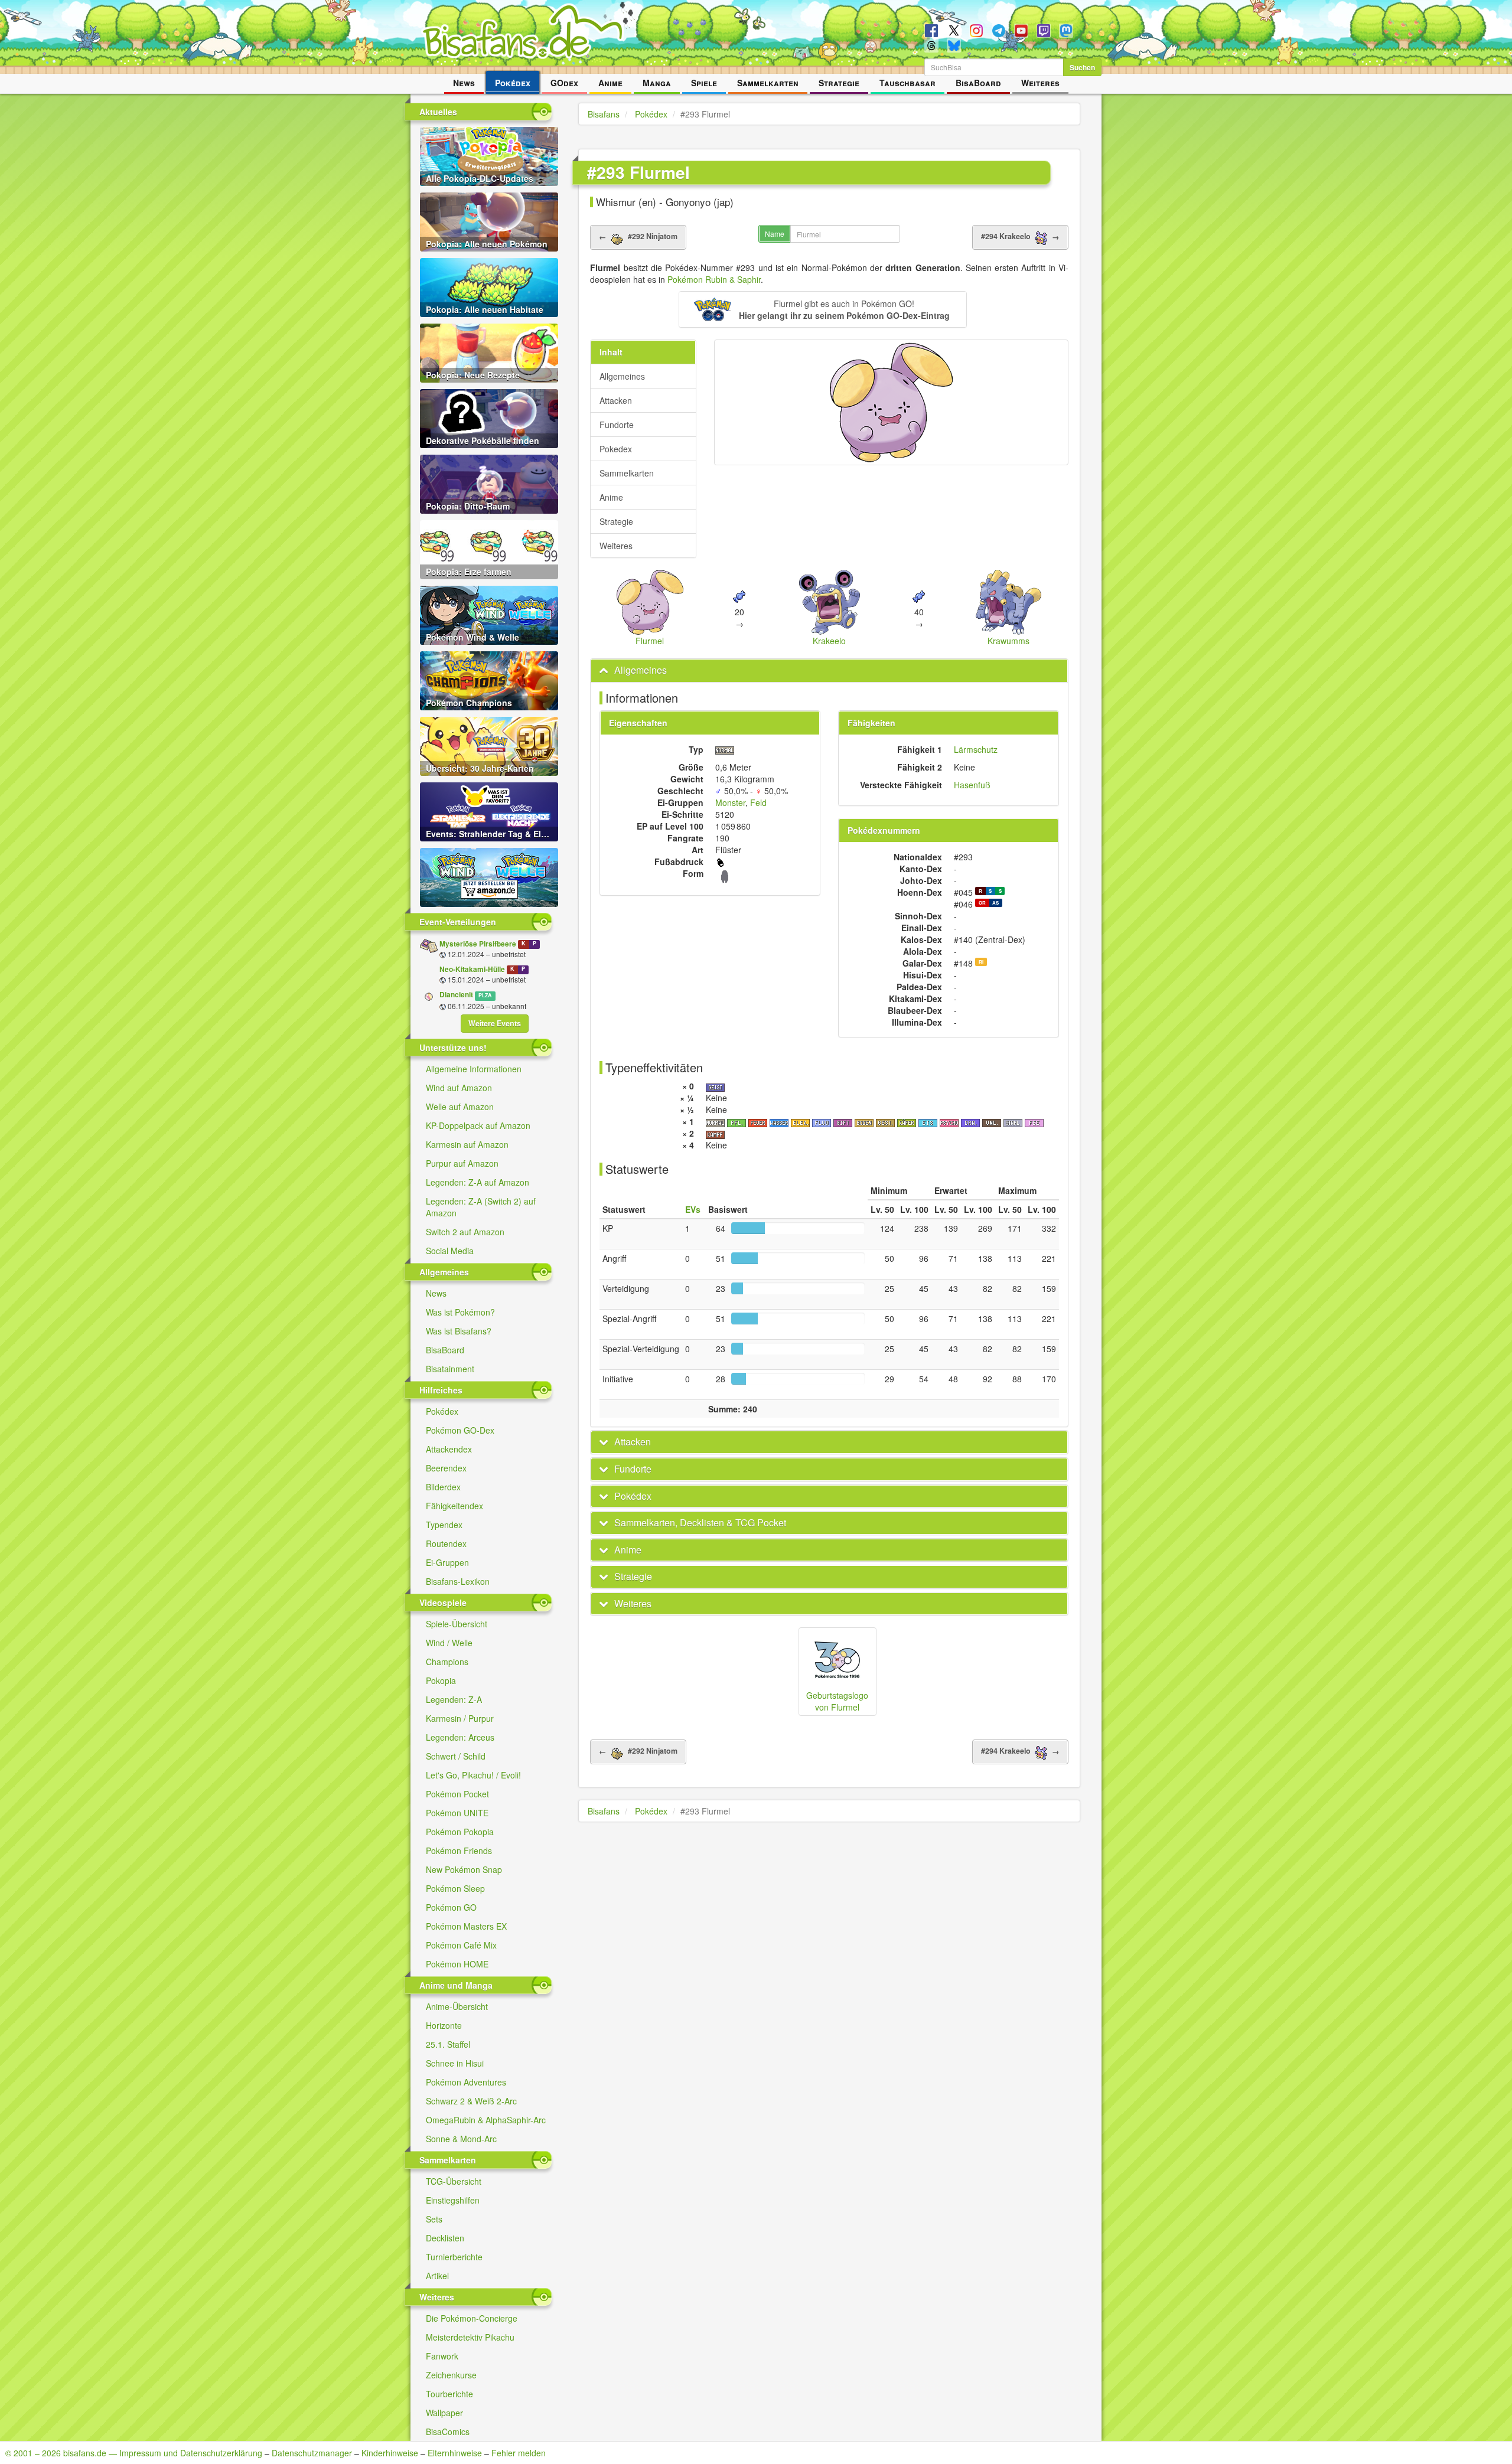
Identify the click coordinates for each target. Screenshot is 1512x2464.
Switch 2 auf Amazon (465, 1232)
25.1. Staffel (448, 2044)
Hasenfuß (972, 785)
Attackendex (449, 1449)
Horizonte (444, 2025)
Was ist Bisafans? (459, 1331)
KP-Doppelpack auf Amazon (478, 1125)
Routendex (446, 1543)
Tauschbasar (907, 83)
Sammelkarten (768, 83)
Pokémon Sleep (455, 1888)
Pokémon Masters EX (466, 1926)
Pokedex (616, 449)
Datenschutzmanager (312, 2453)
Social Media (450, 1251)
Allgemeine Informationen (474, 1069)
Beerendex (446, 1468)
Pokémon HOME (457, 1964)
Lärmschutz (976, 749)
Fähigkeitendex (454, 1506)
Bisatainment (450, 1369)
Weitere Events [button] (495, 1023)
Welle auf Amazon (460, 1107)
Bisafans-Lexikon (458, 1581)
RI (981, 962)
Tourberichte (449, 2394)
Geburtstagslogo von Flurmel (837, 1701)
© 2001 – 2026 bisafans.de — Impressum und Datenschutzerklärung (134, 2453)
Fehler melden (519, 2453)
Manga (657, 83)
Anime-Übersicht (457, 2006)
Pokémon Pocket (457, 1794)
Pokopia (441, 1680)
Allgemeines (622, 376)
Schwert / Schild (456, 1756)
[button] (822, 309)
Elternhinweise (455, 2453)
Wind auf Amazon (459, 1088)
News (464, 83)
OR (982, 903)
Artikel (437, 2276)
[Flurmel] (891, 402)
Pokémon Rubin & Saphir (714, 279)
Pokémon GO (451, 1907)
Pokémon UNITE (457, 1813)
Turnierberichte (454, 2257)
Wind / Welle (449, 1643)
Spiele (704, 83)
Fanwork (442, 2356)
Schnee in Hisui (455, 2063)
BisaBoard (978, 83)
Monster (730, 802)
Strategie (839, 83)
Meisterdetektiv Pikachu (470, 2337)
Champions (447, 1662)
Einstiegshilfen (453, 2200)
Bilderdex (443, 1487)
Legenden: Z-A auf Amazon (478, 1182)
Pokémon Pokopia (460, 1832)
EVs (693, 1209)
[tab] (829, 670)
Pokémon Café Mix (461, 1945)
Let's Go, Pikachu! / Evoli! (473, 1775)
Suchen (1082, 67)
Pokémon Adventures (466, 2082)
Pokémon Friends (459, 1851)
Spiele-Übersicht (457, 1624)
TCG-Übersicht (454, 2181)
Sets (434, 2219)
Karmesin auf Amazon (467, 1144)
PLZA (485, 995)
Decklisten (445, 2238)
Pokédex (513, 83)
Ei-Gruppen (447, 1562)
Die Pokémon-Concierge (472, 2318)
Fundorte (617, 425)
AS (995, 903)
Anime (610, 83)
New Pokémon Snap (464, 1869)
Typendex (444, 1525)
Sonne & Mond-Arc (461, 2139)
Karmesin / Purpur (460, 1718)
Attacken (616, 400)
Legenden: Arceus (460, 1737)
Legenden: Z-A (454, 1699)
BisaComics (448, 2432)
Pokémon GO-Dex (460, 1430)
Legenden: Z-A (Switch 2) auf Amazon (481, 1207)
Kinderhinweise (390, 2453)
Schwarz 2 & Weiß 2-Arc (471, 2101)
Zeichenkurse (451, 2375)
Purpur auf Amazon (462, 1163)
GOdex (564, 83)
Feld (758, 802)
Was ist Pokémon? (460, 1312)
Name (775, 234)
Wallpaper (444, 2413)
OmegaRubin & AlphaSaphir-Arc (486, 2120)
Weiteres (1040, 83)
